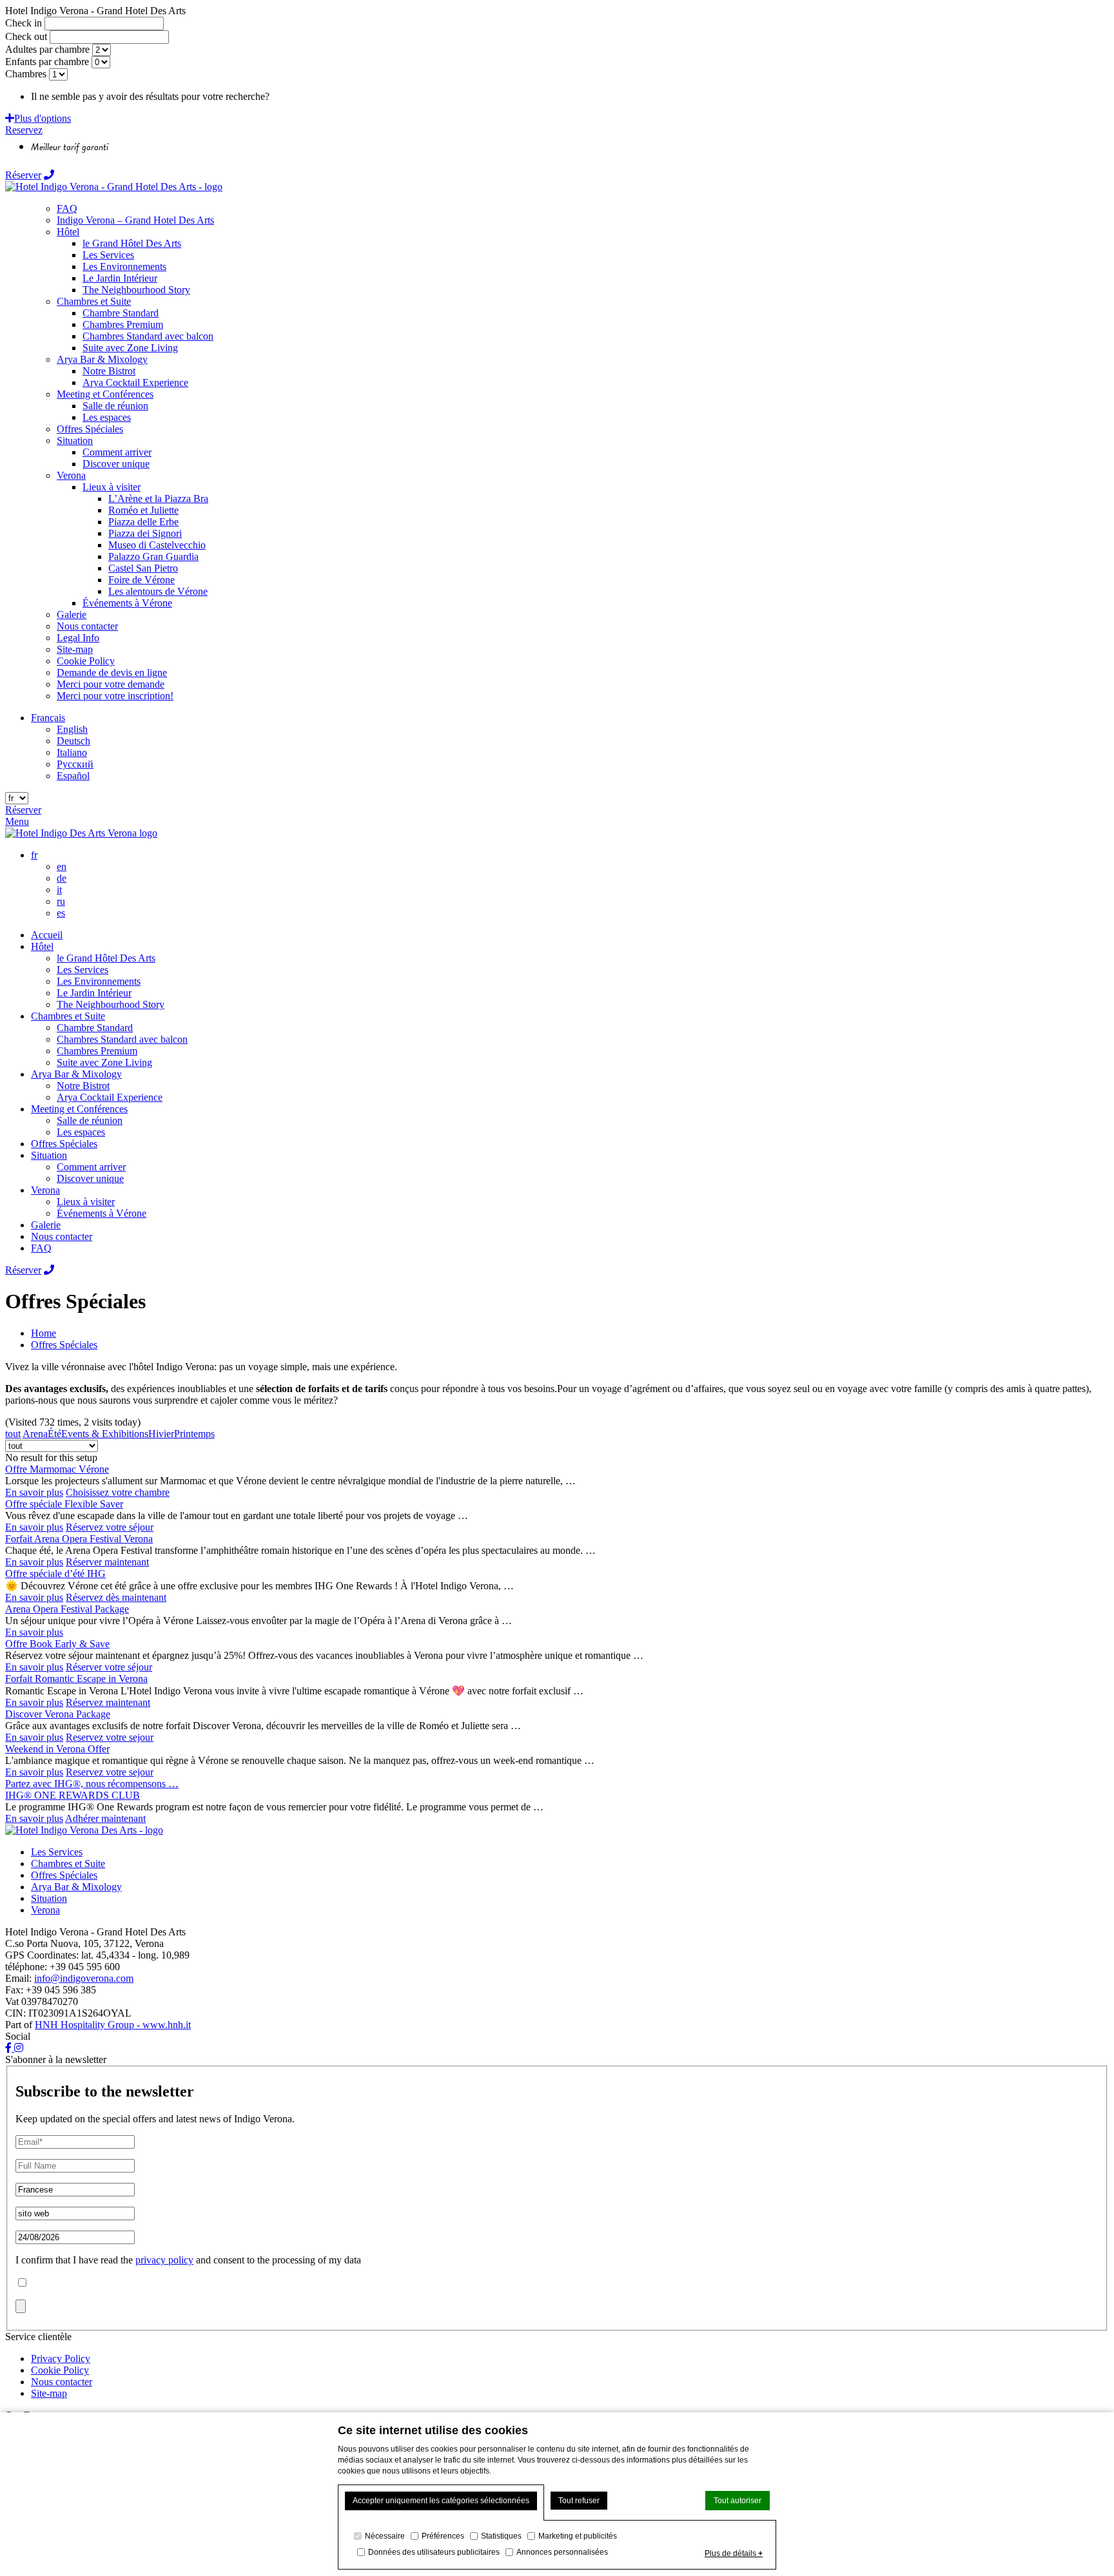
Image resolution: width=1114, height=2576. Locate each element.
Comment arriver (91, 1167)
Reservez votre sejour (110, 1737)
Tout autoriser (738, 2501)
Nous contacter (62, 1236)
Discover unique (90, 1178)
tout (13, 1434)
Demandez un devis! (314, 96)
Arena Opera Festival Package (67, 1609)
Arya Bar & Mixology (76, 1074)
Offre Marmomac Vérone (57, 1469)
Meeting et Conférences (79, 1109)
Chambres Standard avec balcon (122, 1039)
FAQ (41, 1248)
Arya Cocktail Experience (110, 1097)
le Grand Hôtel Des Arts (106, 958)
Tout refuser (579, 2501)
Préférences (443, 2536)
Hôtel (42, 946)
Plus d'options (43, 118)
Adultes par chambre (47, 49)
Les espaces (81, 1132)
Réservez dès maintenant (116, 1597)
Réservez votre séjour (110, 1527)
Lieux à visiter (86, 1202)
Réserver (23, 175)
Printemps (194, 1434)
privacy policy (164, 2260)
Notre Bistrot (83, 1086)
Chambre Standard (95, 1028)
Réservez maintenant (108, 1702)
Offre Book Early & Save (57, 1644)
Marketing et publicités (578, 2536)
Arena (35, 1434)
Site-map (49, 2393)
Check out (26, 36)
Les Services (83, 970)
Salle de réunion (90, 1120)
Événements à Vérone (102, 1213)
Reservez (24, 130)
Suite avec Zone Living (104, 1062)
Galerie (46, 1225)
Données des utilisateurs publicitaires (434, 2552)
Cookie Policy (60, 2370)
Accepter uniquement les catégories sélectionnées (441, 2501)
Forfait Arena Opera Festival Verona (79, 1539)
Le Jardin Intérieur (94, 993)
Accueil (47, 935)
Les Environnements (99, 981)
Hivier (161, 1434)
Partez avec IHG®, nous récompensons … (92, 1784)
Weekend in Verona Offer (57, 1749)
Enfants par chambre (47, 62)
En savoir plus (34, 1492)
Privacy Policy (61, 2358)
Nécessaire (385, 2536)
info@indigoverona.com (84, 1978)
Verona (45, 1190)
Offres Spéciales (64, 1144)
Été (54, 1434)
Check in (24, 23)
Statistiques (501, 2536)
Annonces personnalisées (562, 2552)
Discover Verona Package (58, 1714)
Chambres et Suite (68, 1016)
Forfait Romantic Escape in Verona (76, 1679)
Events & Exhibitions (105, 1434)
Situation (49, 1155)
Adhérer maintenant (105, 1818)
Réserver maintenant (107, 1562)
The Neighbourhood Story (111, 1004)
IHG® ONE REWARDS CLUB (73, 1795)
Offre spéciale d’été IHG (55, 1574)
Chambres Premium (97, 1051)
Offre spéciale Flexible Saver (64, 1504)
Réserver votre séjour (109, 1667)
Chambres (26, 74)
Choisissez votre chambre (118, 1492)
